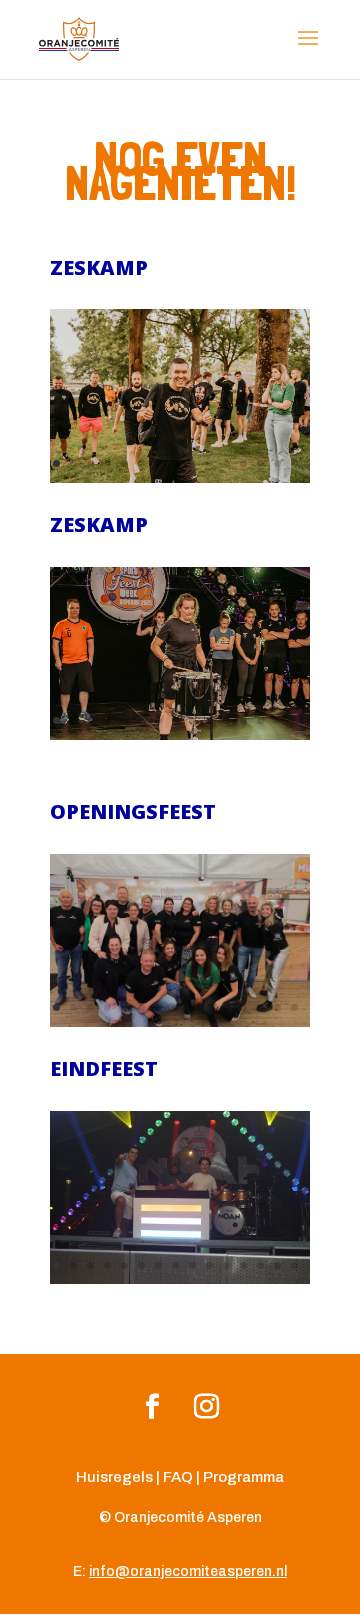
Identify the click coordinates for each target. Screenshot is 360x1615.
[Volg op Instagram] (207, 1406)
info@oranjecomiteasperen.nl (188, 1571)
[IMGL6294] (180, 1278)
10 (209, 463)
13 (260, 463)
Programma (243, 1477)
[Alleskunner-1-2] (180, 734)
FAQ (178, 1477)
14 (277, 463)
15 (294, 463)
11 (226, 463)
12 (243, 463)
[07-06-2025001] (180, 1021)
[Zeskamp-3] (180, 477)
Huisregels (114, 1477)
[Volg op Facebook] (152, 1406)
